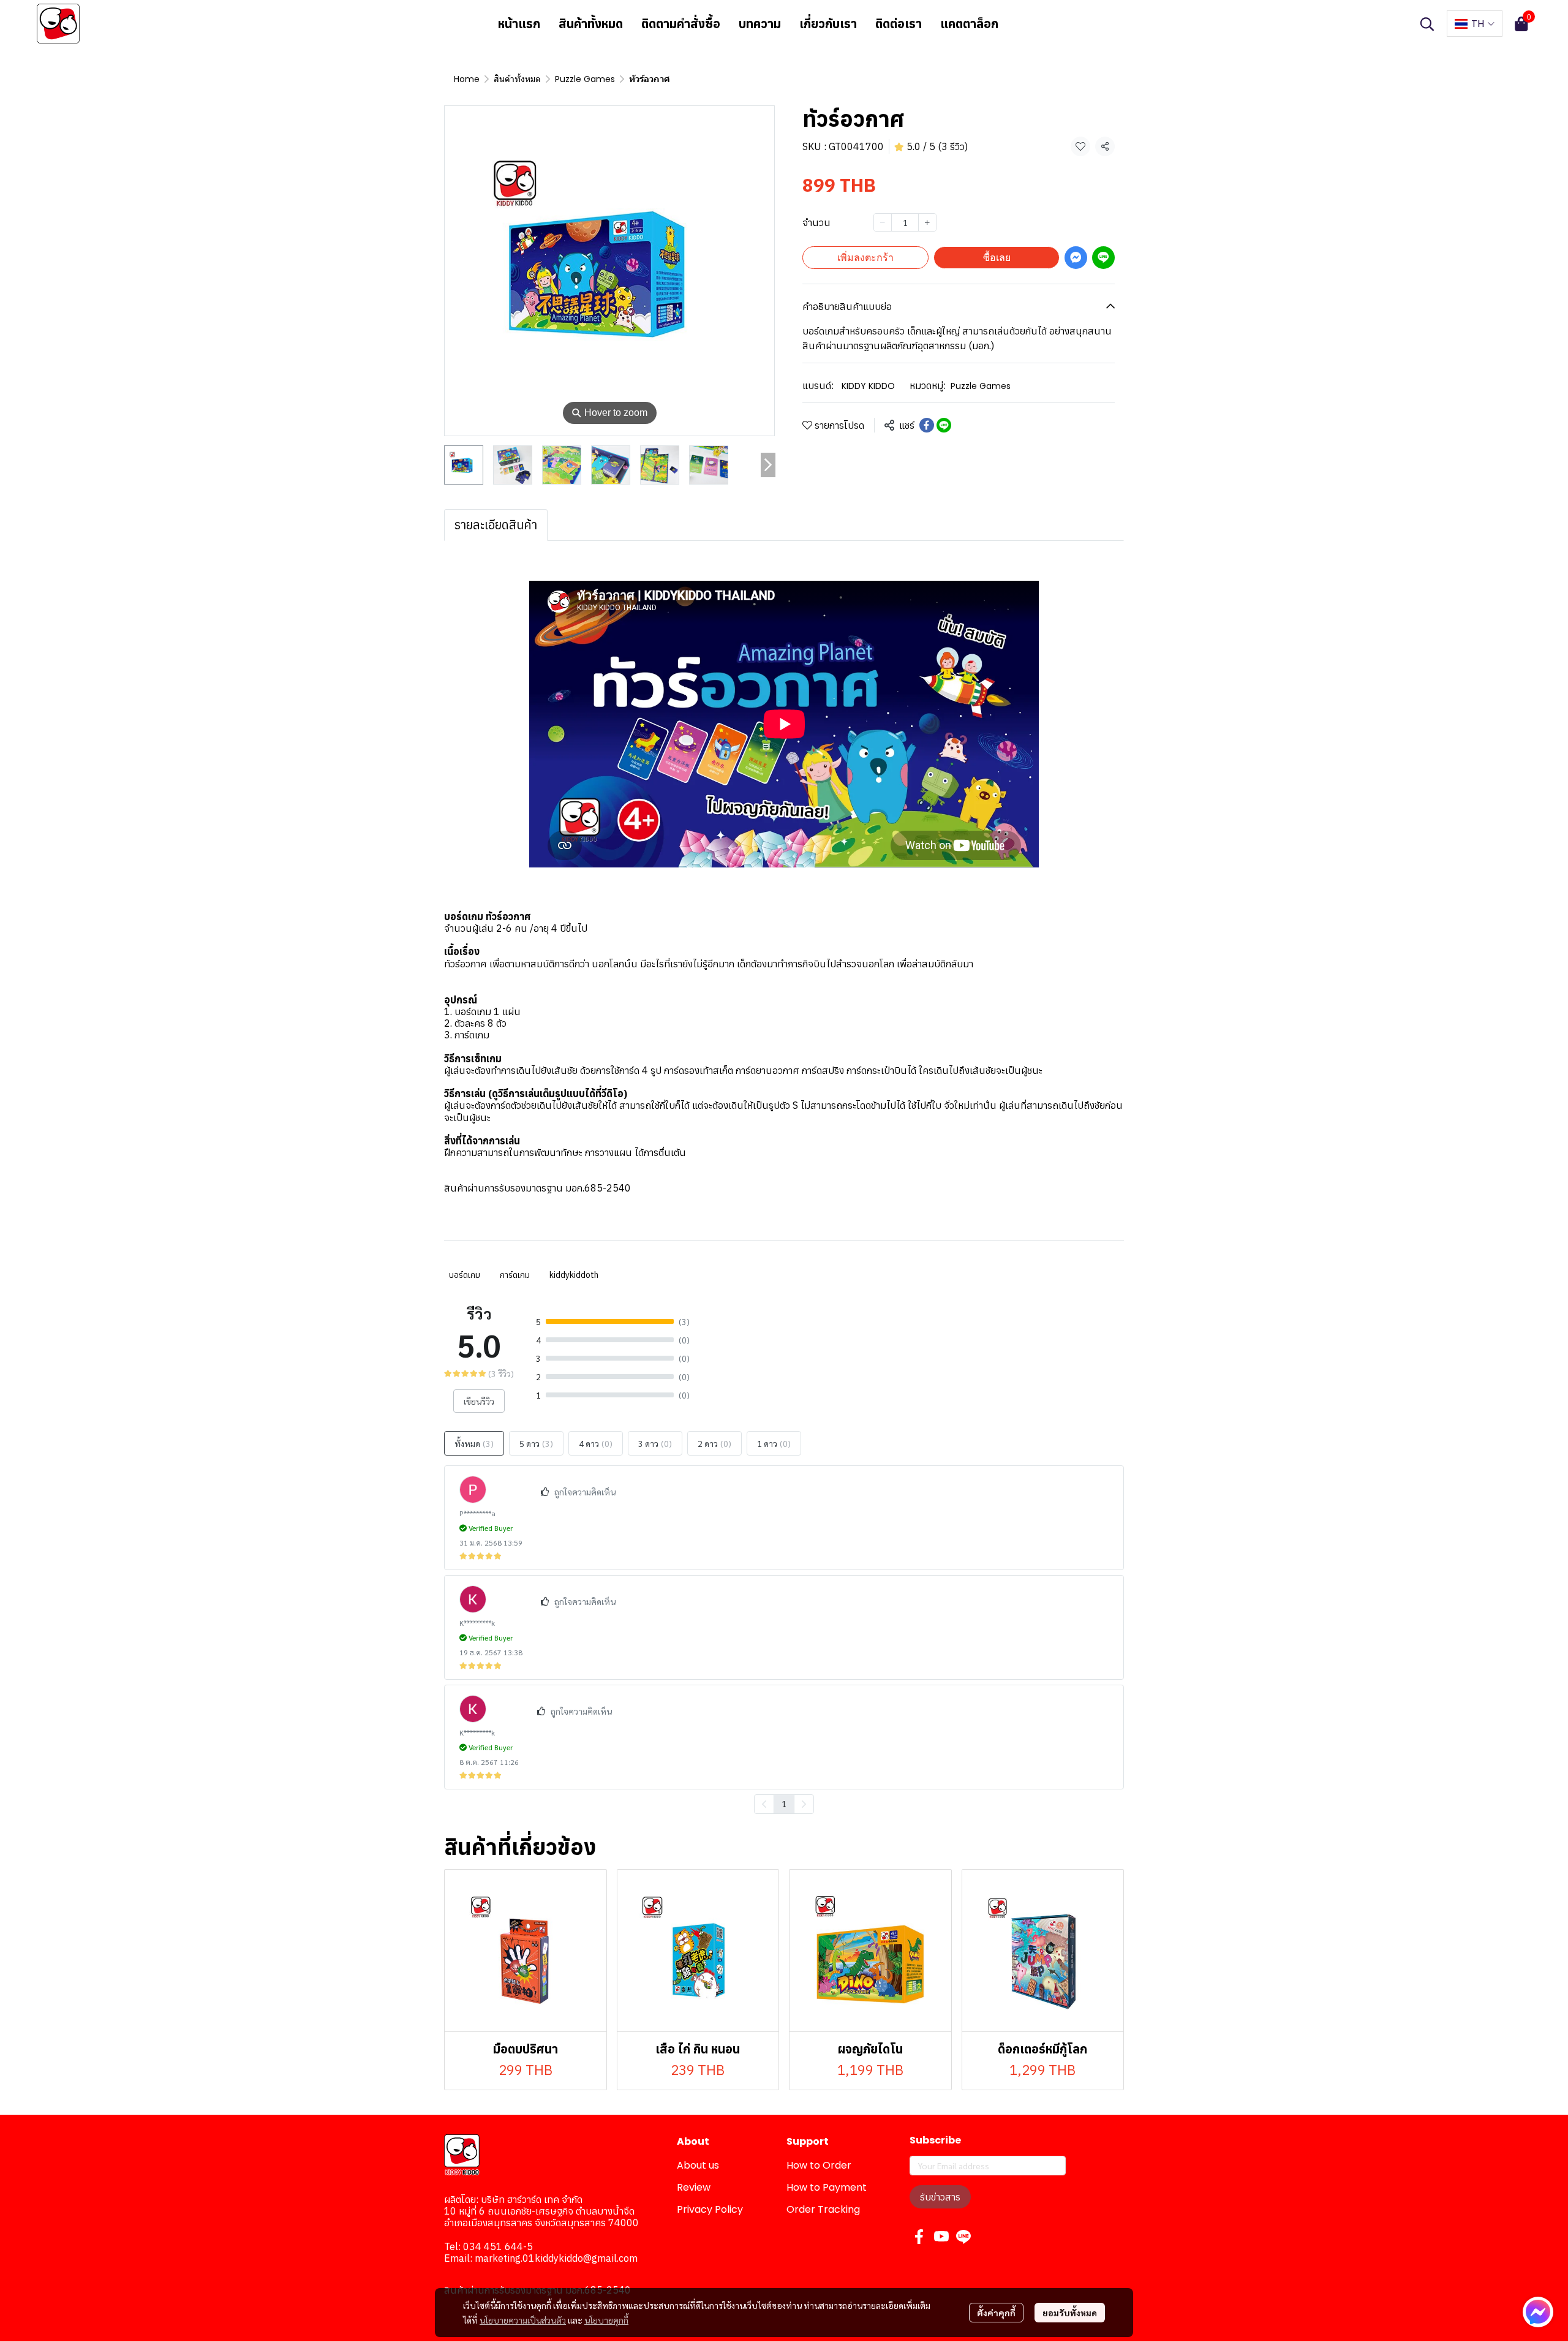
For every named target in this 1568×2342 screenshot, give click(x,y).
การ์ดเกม (515, 1275)
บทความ (760, 24)
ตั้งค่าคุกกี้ (996, 2313)
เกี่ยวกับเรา (828, 24)
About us (698, 2165)
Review (694, 2187)
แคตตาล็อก (969, 24)
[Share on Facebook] (927, 425)
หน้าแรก (519, 24)
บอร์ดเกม (465, 1275)
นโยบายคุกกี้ (606, 2320)
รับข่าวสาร (940, 2197)
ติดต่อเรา (899, 24)
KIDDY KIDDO (868, 386)
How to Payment (827, 2187)
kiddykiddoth (574, 1275)
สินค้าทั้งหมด (591, 24)
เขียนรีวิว (479, 1401)
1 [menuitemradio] (784, 1804)
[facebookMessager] (1538, 2312)
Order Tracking (823, 2209)
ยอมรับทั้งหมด (1070, 2313)
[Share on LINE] (944, 425)
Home (467, 79)
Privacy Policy (710, 2209)
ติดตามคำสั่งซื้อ (681, 24)
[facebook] (919, 2237)
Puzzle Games (585, 79)
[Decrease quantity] (883, 222)
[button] (1427, 24)
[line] (963, 2237)
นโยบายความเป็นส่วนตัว (523, 2320)
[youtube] (941, 2237)
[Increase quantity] (927, 222)
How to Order (819, 2165)
